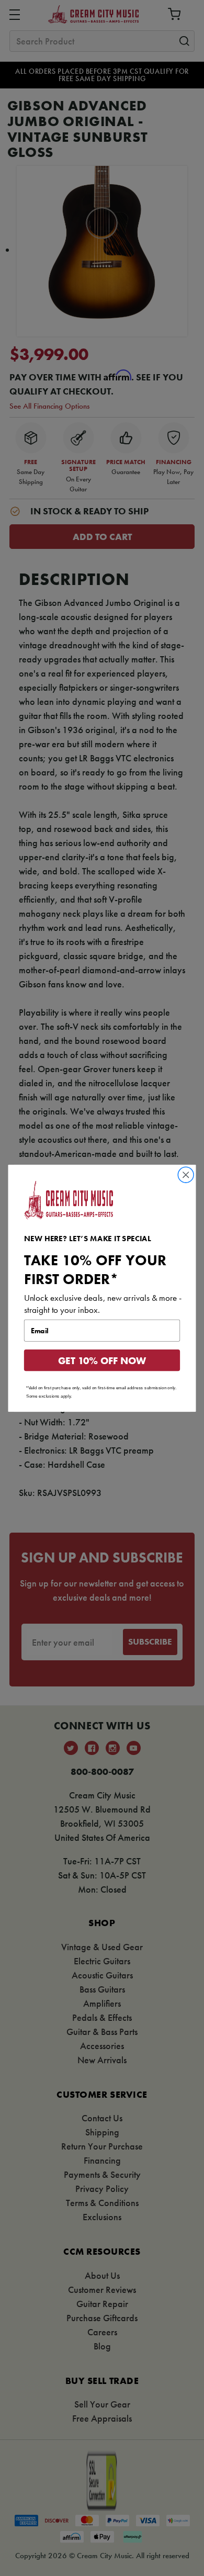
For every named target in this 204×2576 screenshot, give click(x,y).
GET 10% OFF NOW (102, 1360)
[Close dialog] (186, 1174)
